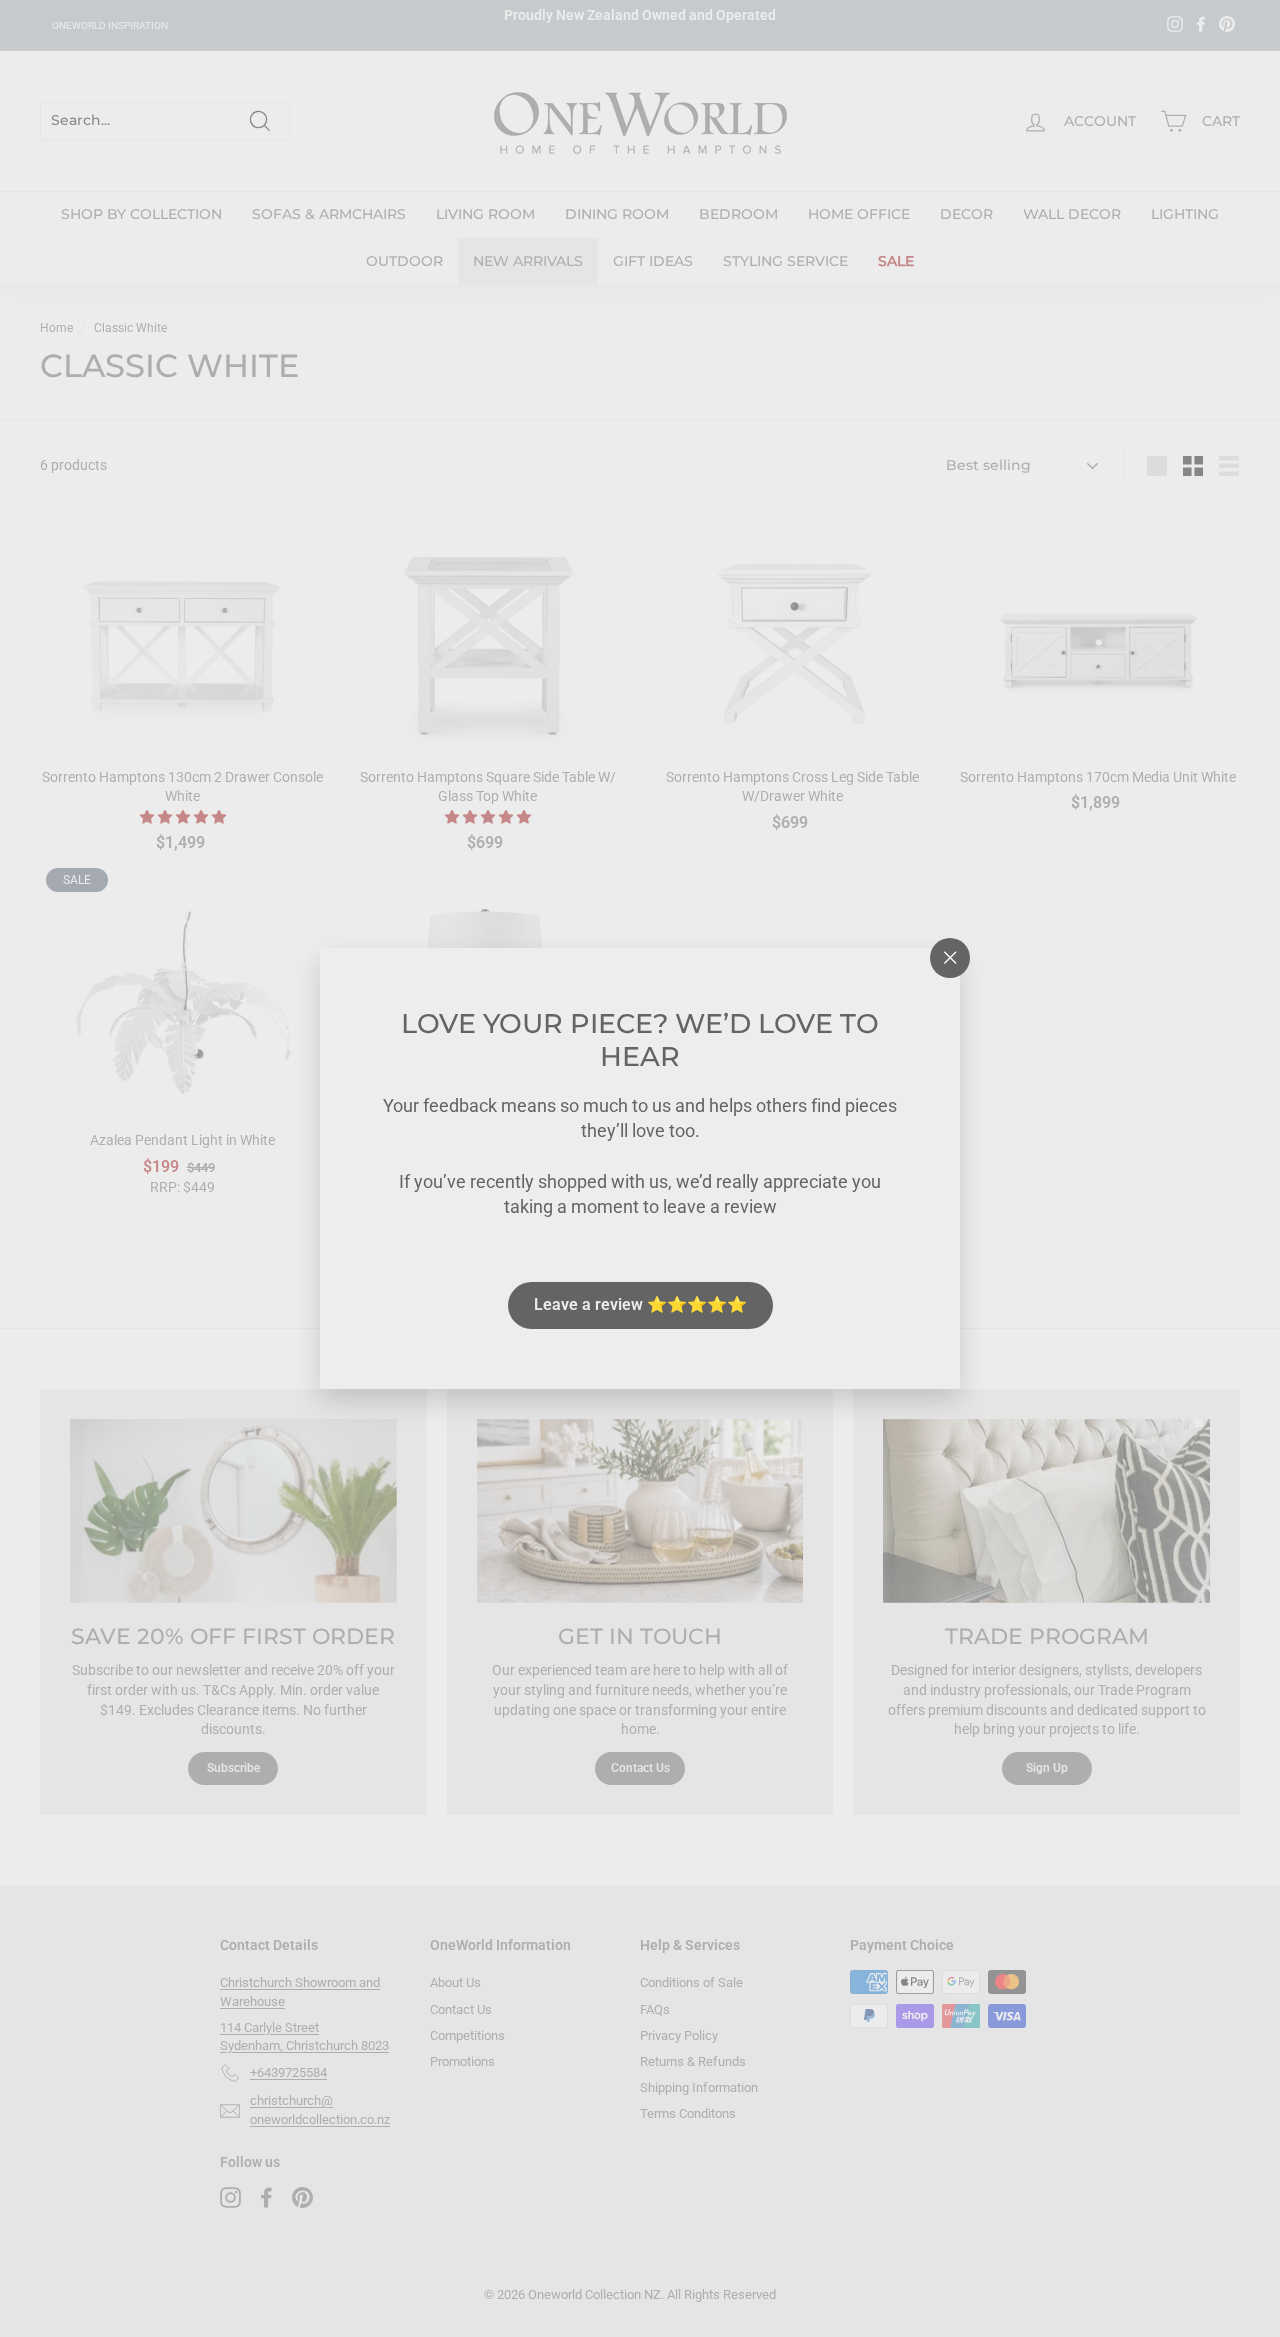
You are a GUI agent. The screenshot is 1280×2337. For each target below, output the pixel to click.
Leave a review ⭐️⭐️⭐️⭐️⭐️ (640, 1304)
